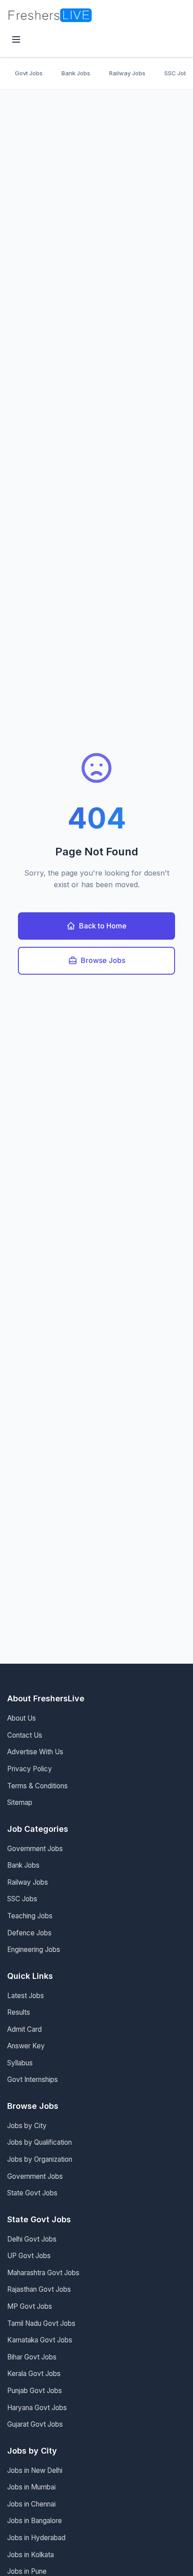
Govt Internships (33, 2079)
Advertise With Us (35, 1752)
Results (19, 2012)
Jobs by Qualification (39, 2142)
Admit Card (24, 2029)
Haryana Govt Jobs (37, 2408)
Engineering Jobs (34, 1949)
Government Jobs (35, 1849)
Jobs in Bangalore (35, 2521)
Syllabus (20, 2063)
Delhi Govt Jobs (32, 2239)
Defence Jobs (29, 1933)
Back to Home (103, 926)
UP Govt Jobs (29, 2256)
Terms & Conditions (37, 1786)
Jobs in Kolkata (31, 2555)
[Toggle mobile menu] (16, 40)
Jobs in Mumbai (31, 2487)
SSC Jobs (22, 1899)
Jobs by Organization (40, 2159)
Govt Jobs (29, 73)
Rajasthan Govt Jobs (39, 2289)
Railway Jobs (127, 73)
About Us (22, 1718)
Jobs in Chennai (31, 2504)
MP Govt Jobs (30, 2306)
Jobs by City (27, 2126)
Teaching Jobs (30, 1916)
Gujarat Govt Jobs (35, 2424)
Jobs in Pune (27, 2571)
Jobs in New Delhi (35, 2470)
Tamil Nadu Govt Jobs (41, 2323)
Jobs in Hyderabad (36, 2538)
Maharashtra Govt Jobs (43, 2273)
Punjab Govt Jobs (35, 2391)
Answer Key (26, 2046)
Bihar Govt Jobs (32, 2357)
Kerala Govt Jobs (34, 2374)
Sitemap (20, 1802)
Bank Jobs (76, 73)
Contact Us (25, 1735)
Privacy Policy (30, 1769)
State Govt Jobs (32, 2193)
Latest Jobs (26, 1996)
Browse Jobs (103, 960)
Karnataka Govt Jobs (40, 2340)
